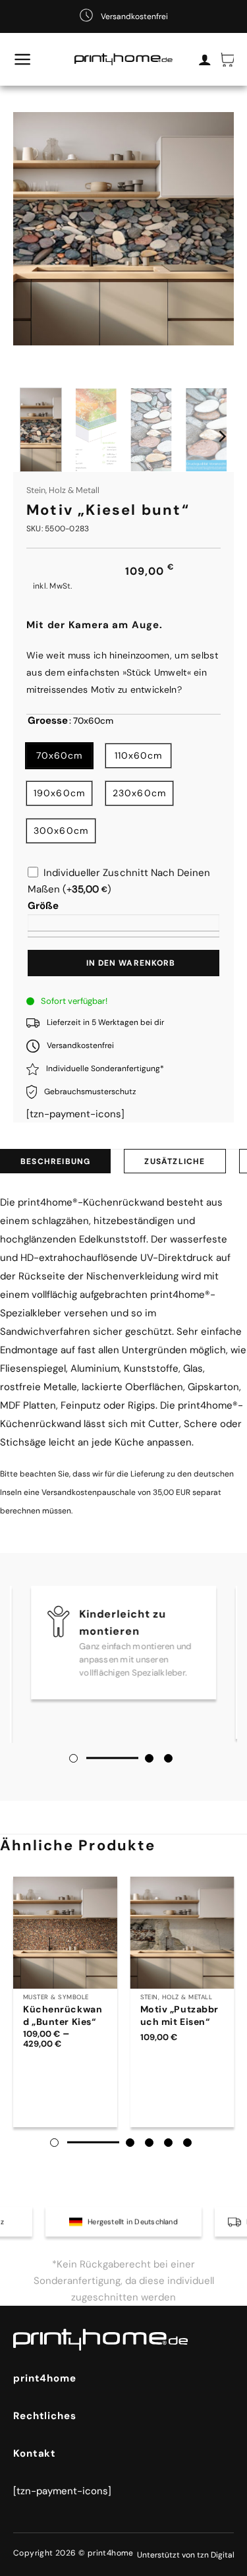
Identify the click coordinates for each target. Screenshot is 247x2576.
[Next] (221, 436)
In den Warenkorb (131, 963)
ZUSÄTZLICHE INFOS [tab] (175, 1165)
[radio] (59, 756)
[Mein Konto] (205, 59)
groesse (48, 721)
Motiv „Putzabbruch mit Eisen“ (179, 2015)
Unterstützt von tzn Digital (186, 2555)
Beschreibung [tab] (55, 1161)
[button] (23, 59)
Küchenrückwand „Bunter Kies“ (63, 2015)
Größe (43, 906)
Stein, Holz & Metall (63, 490)
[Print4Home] (124, 60)
